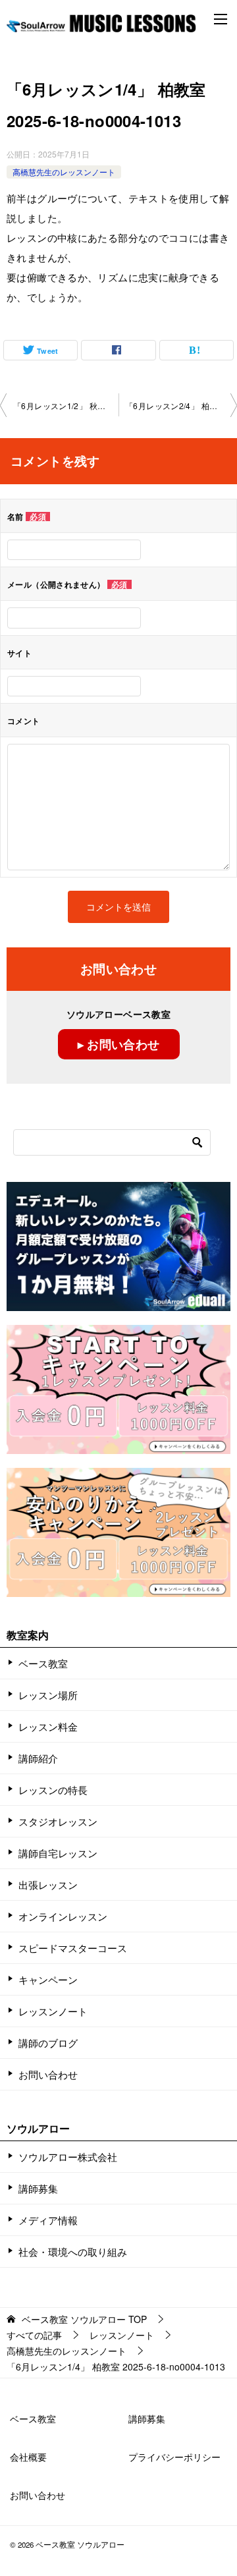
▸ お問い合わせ (119, 1044)
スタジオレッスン (58, 1821)
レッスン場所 (48, 1695)
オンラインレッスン (63, 1916)
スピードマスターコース (73, 1948)
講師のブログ (48, 2043)
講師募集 (38, 2188)
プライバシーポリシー (174, 2457)
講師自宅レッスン (58, 1853)
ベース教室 (43, 1663)
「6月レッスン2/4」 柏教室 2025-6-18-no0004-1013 (181, 406)
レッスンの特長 (53, 1790)
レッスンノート (53, 2011)
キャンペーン (48, 1979)
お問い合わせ (48, 2074)
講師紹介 (38, 1758)
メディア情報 (48, 2220)
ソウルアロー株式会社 (68, 2157)
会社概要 (28, 2457)
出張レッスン (48, 1885)
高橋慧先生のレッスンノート (64, 172)
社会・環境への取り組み (73, 2252)
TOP (84, 2319)
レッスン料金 (48, 1726)
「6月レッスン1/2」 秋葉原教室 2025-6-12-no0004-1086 (66, 406)
